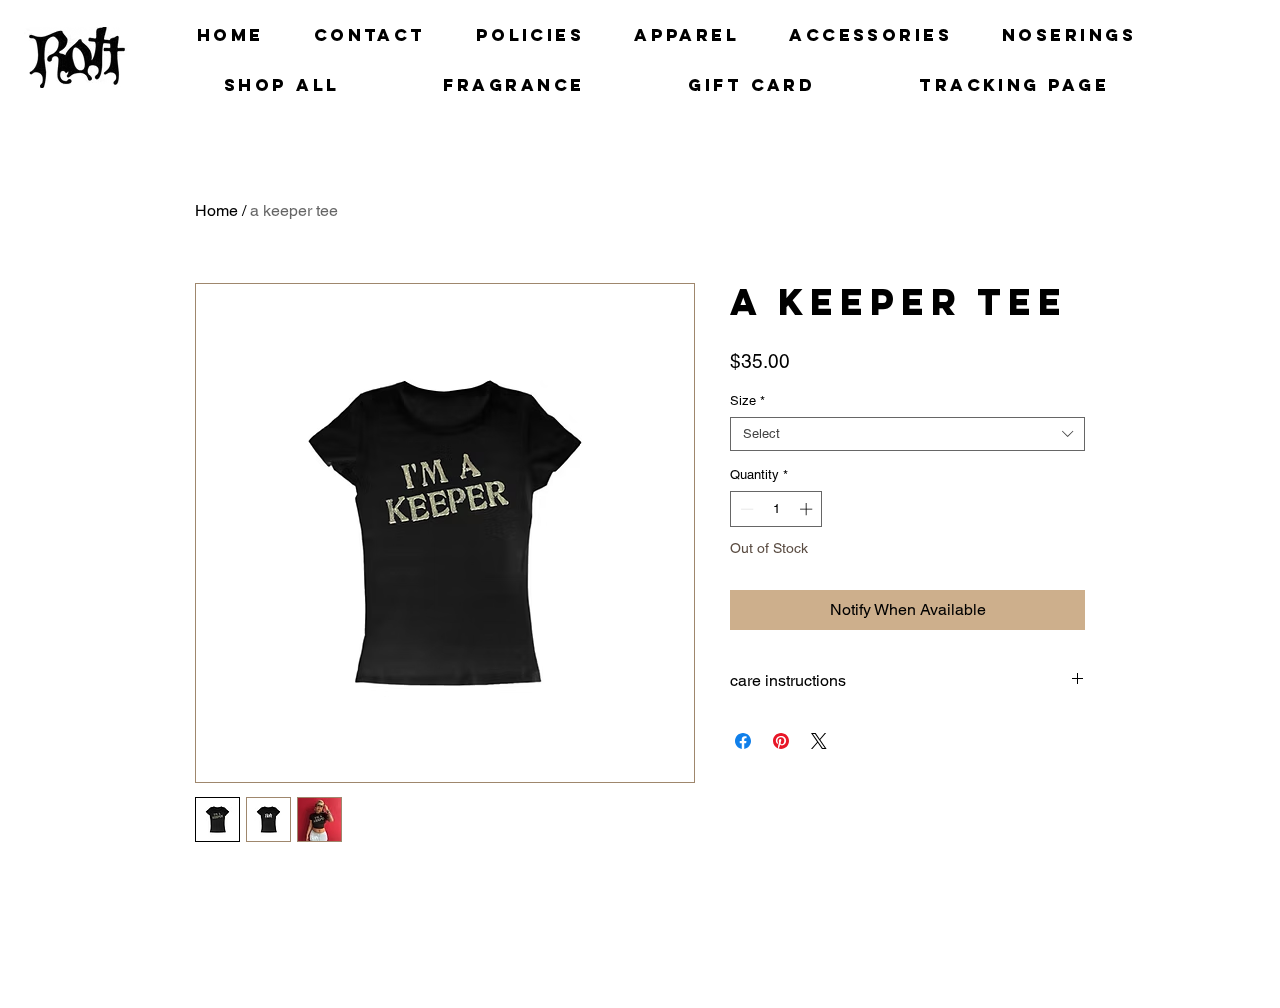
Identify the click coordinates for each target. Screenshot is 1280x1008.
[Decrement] (745, 509)
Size (747, 400)
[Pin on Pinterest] (781, 741)
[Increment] (808, 509)
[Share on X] (819, 741)
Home (216, 210)
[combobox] (907, 434)
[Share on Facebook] (743, 741)
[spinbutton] (776, 509)
